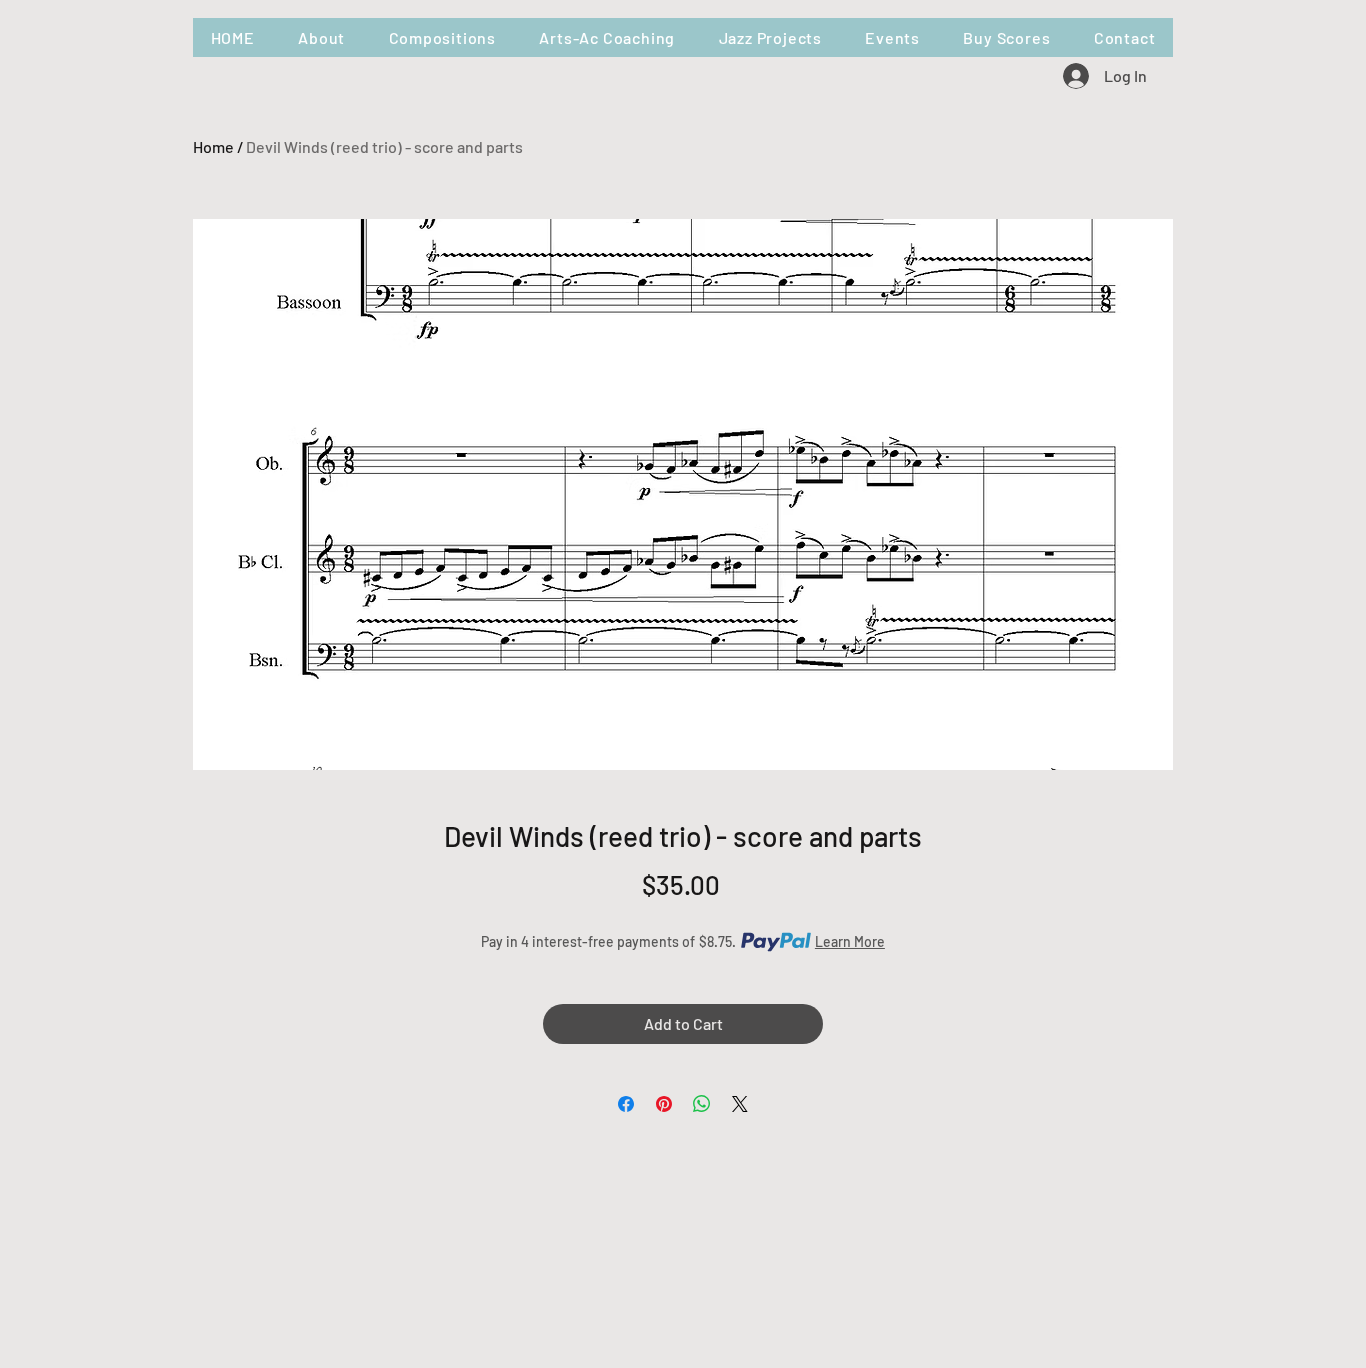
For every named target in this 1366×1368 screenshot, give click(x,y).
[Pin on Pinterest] (664, 1104)
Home (213, 146)
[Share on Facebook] (626, 1104)
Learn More (850, 941)
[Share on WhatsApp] (702, 1104)
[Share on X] (740, 1104)
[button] (442, 37)
